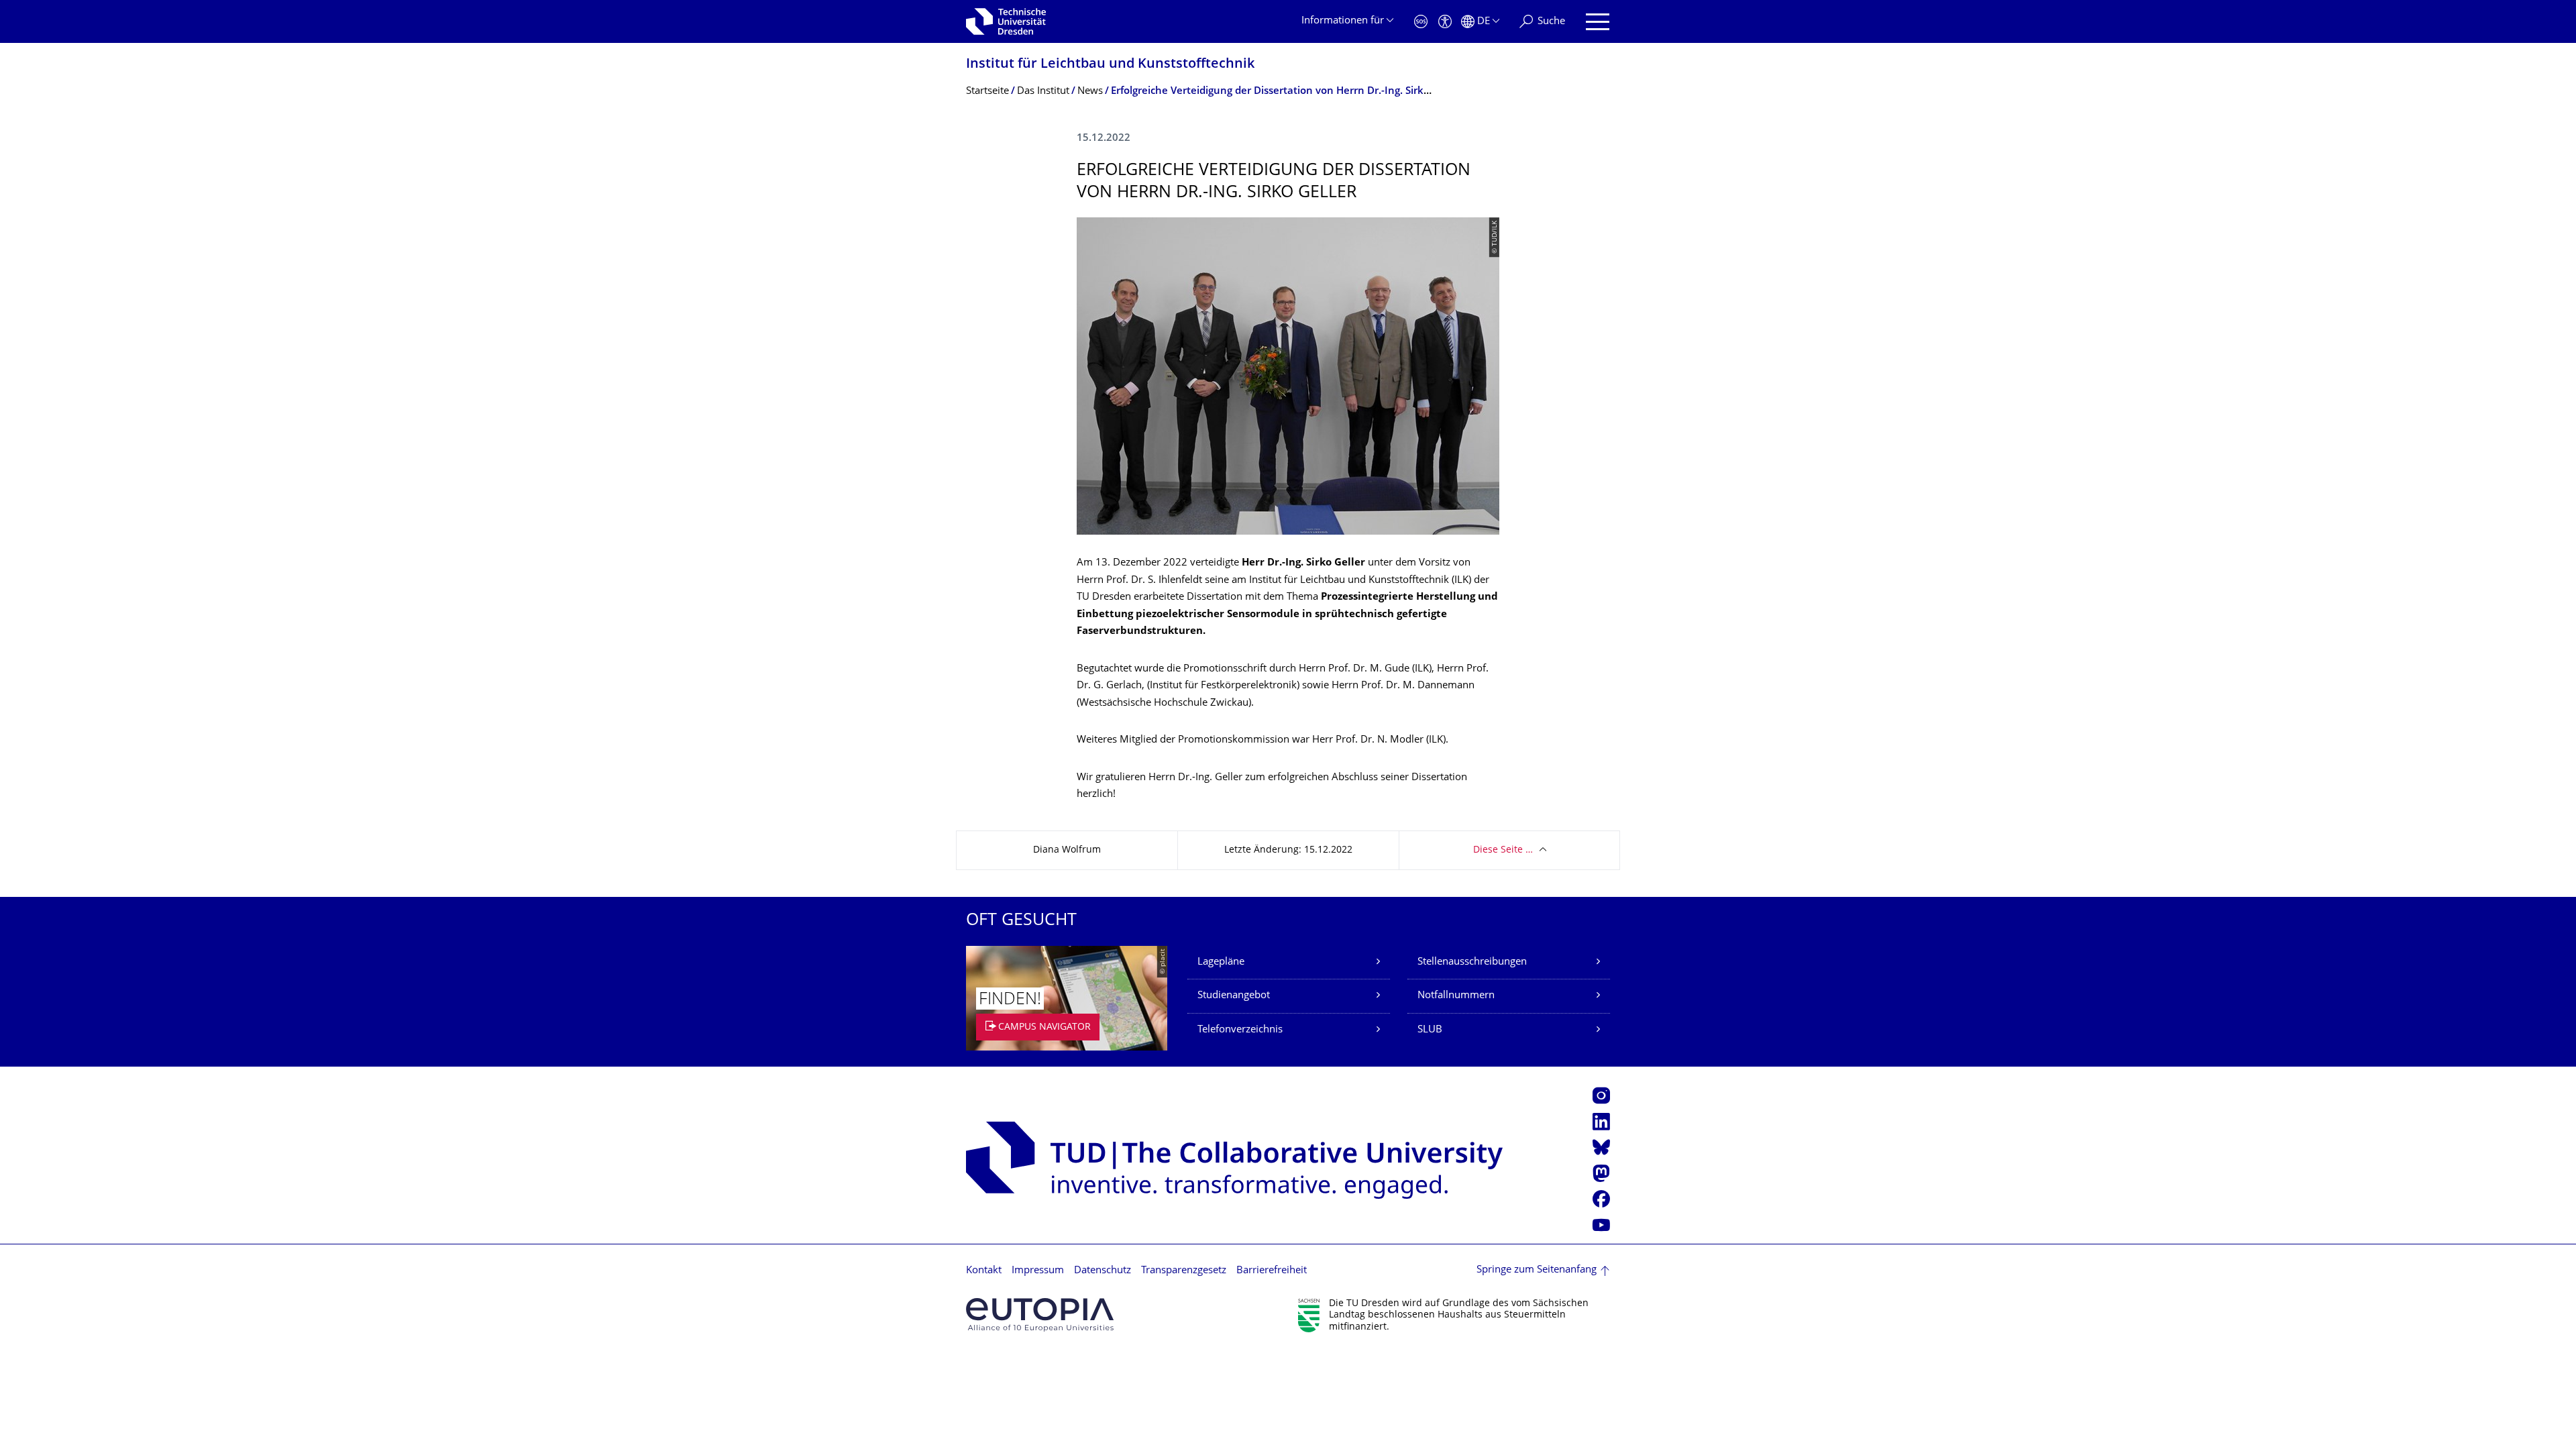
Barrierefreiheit (1272, 1271)
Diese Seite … (1503, 850)
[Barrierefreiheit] (1445, 22)
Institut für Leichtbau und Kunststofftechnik (1110, 65)
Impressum (1038, 1271)
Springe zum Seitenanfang (1537, 1270)
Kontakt (984, 1271)
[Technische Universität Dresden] (1006, 21)
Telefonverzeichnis (1240, 1030)
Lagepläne (1221, 962)
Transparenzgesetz (1184, 1271)
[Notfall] (1421, 22)
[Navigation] (1598, 22)
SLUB (1430, 1030)
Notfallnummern (1456, 996)
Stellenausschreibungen (1472, 962)
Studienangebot (1234, 996)
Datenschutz (1103, 1271)
